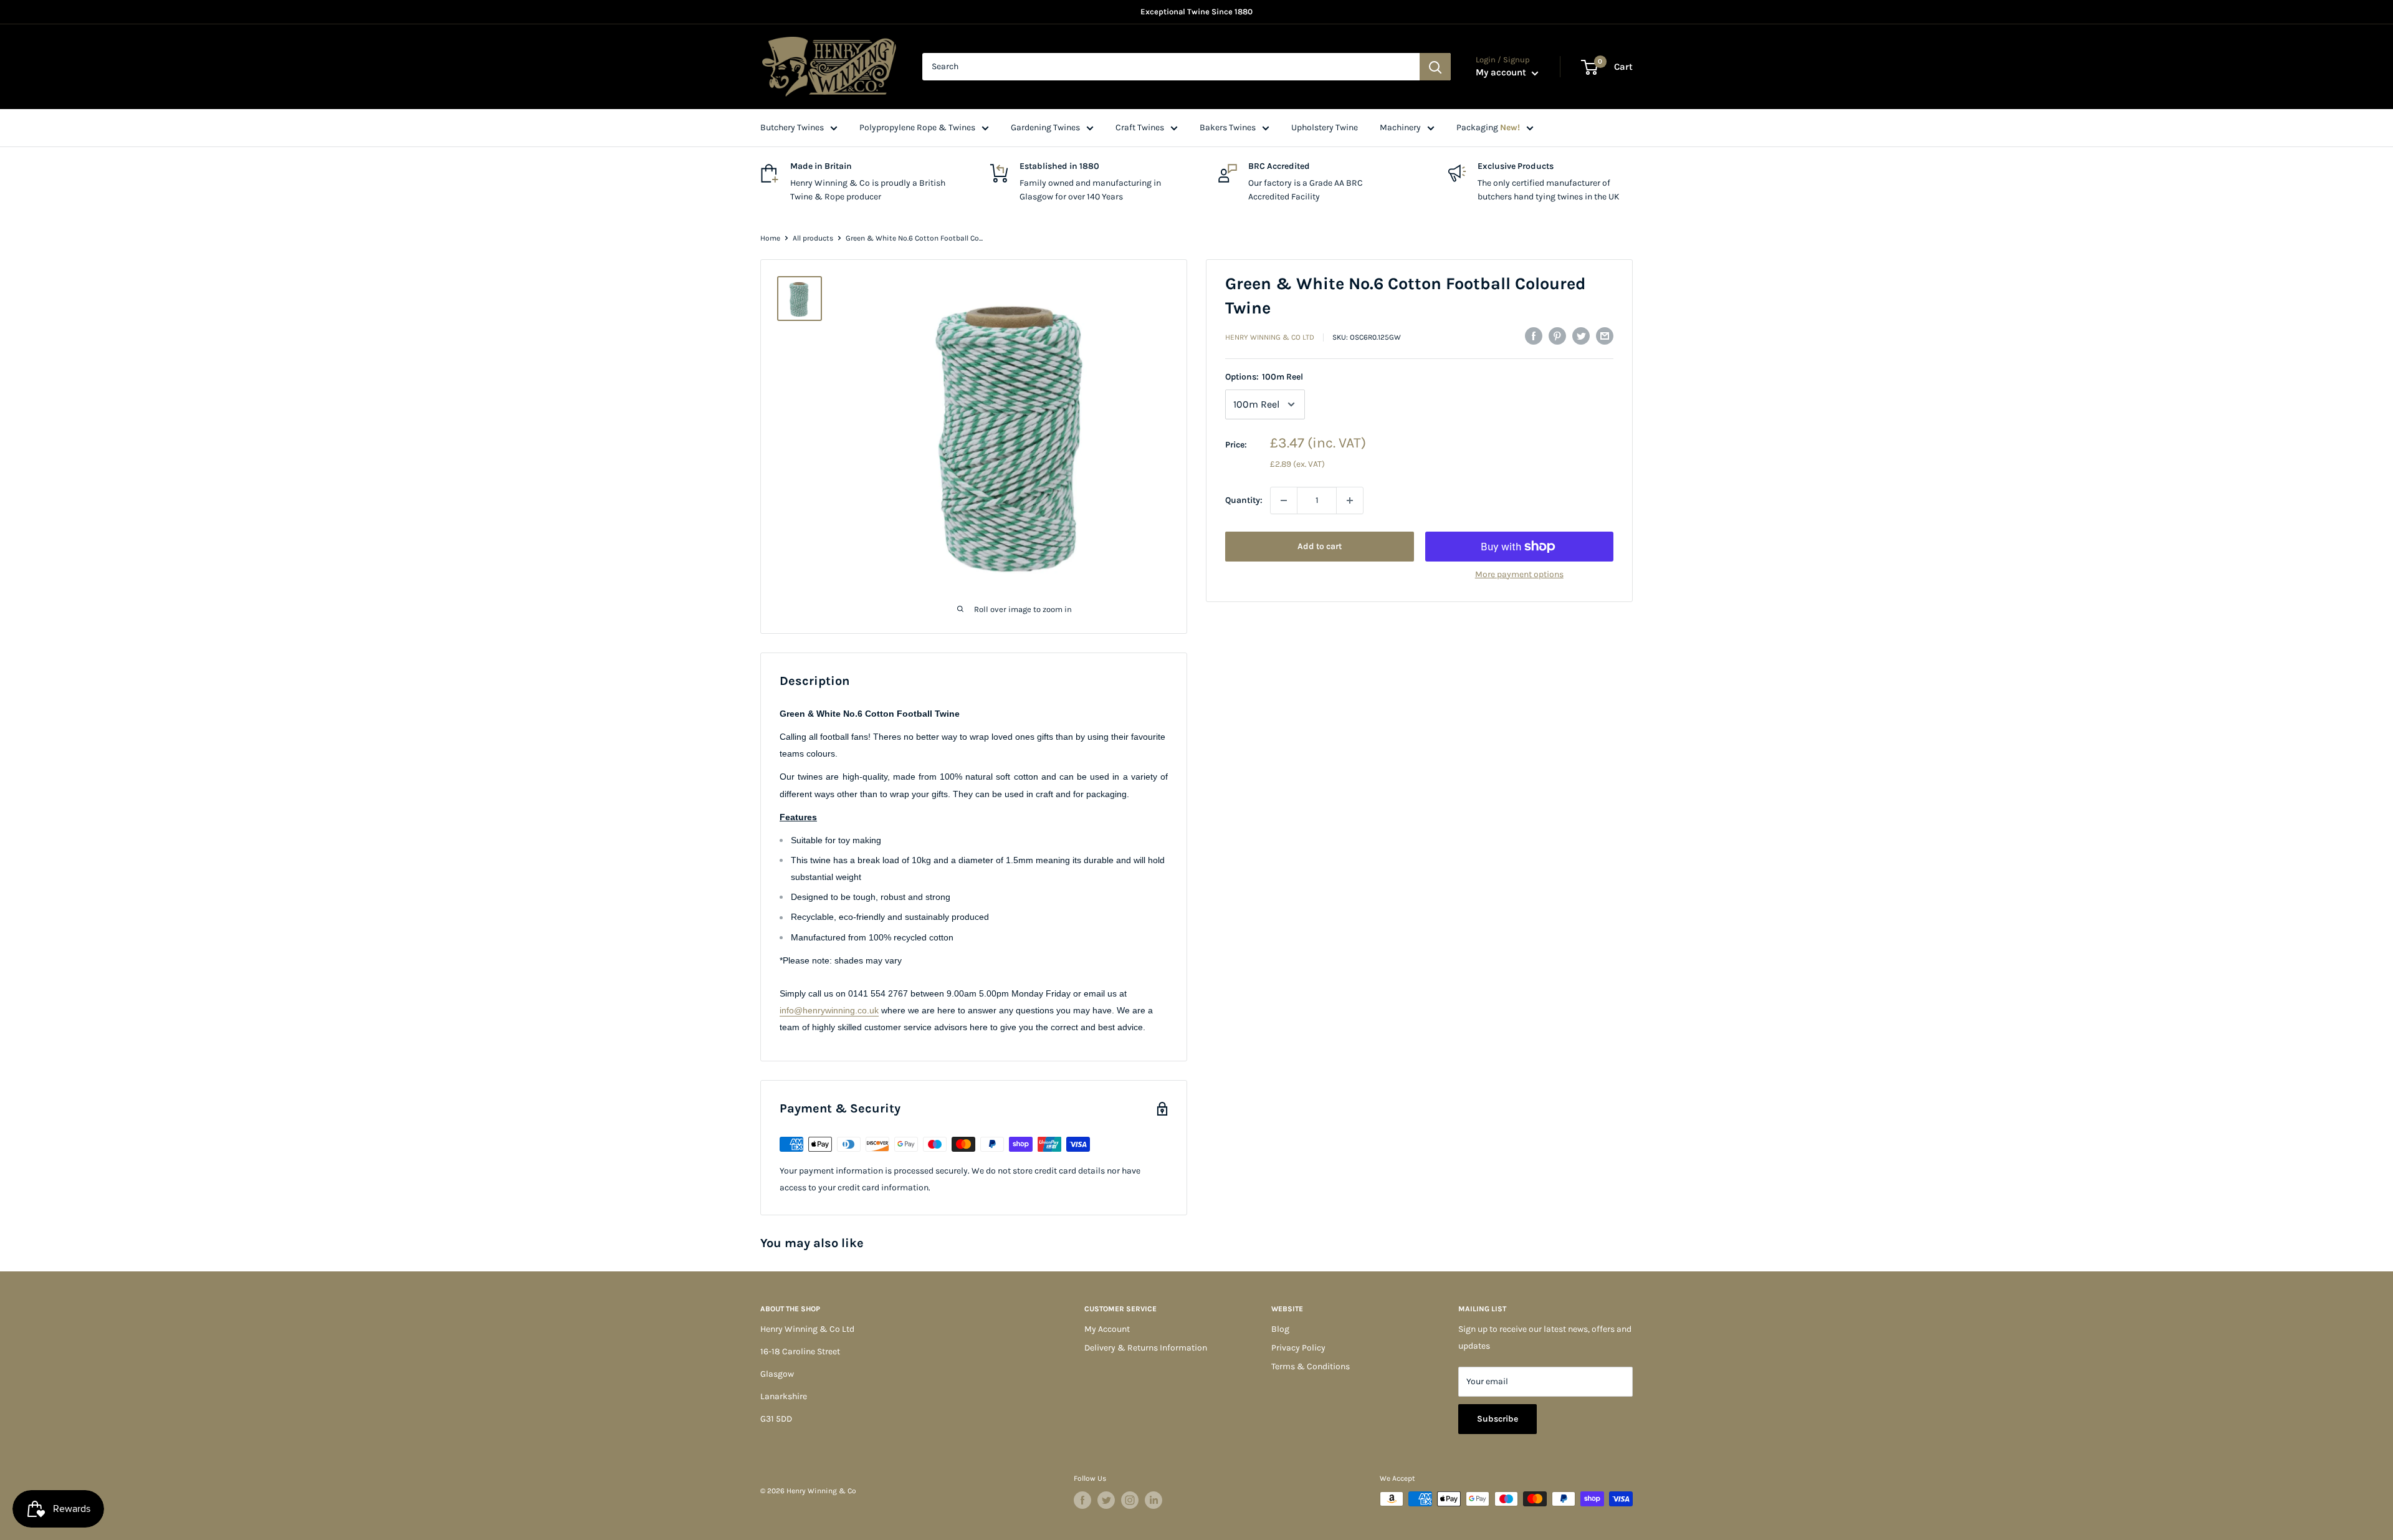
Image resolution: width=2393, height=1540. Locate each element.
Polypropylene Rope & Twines (917, 127)
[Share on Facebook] (1534, 336)
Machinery (1400, 127)
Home (770, 238)
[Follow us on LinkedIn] (1154, 1500)
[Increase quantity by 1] (1350, 500)
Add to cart (1320, 546)
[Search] (1435, 67)
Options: (1264, 377)
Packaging (1488, 127)
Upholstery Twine (1325, 127)
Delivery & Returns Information (1146, 1348)
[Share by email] (1605, 336)
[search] (1171, 67)
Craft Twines (1140, 127)
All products (813, 238)
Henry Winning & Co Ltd (1270, 337)
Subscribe (1497, 1419)
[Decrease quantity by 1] (1284, 500)
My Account (1107, 1329)
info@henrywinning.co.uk (829, 1010)
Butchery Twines (792, 127)
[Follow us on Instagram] (1130, 1500)
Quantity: (1244, 500)
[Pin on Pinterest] (1557, 336)
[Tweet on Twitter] (1581, 336)
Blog (1280, 1329)
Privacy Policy (1298, 1348)
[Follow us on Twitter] (1106, 1500)
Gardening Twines (1045, 127)
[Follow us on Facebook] (1082, 1500)
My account (1502, 72)
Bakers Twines (1228, 127)
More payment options (1519, 574)
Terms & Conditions (1311, 1366)
